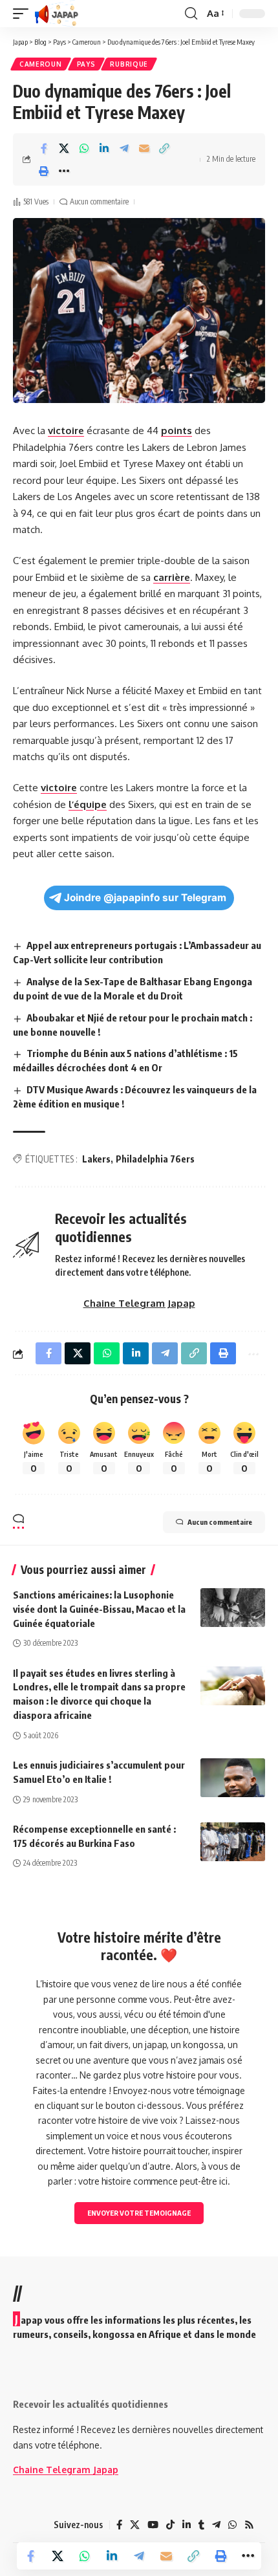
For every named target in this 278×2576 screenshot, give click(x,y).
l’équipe (88, 804)
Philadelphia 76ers (155, 1159)
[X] (135, 2525)
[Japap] (57, 14)
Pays (86, 64)
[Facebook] (119, 2525)
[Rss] (249, 2525)
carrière (172, 577)
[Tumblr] (201, 2525)
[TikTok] (170, 2525)
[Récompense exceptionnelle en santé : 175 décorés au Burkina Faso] (233, 1842)
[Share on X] (64, 148)
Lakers (96, 1159)
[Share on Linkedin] (104, 148)
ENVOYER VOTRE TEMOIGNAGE (139, 2213)
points (176, 431)
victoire (66, 431)
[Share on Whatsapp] (84, 148)
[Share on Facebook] (44, 148)
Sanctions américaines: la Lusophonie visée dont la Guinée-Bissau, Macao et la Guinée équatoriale (99, 1609)
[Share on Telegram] (124, 148)
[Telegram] (216, 2525)
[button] (24, 14)
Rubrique (129, 64)
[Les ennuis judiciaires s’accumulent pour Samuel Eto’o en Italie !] (233, 1778)
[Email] (144, 148)
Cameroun (41, 64)
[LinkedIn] (187, 2525)
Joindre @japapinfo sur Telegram (145, 898)
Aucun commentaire (99, 202)
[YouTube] (153, 2525)
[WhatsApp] (232, 2525)
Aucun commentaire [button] (220, 1522)
